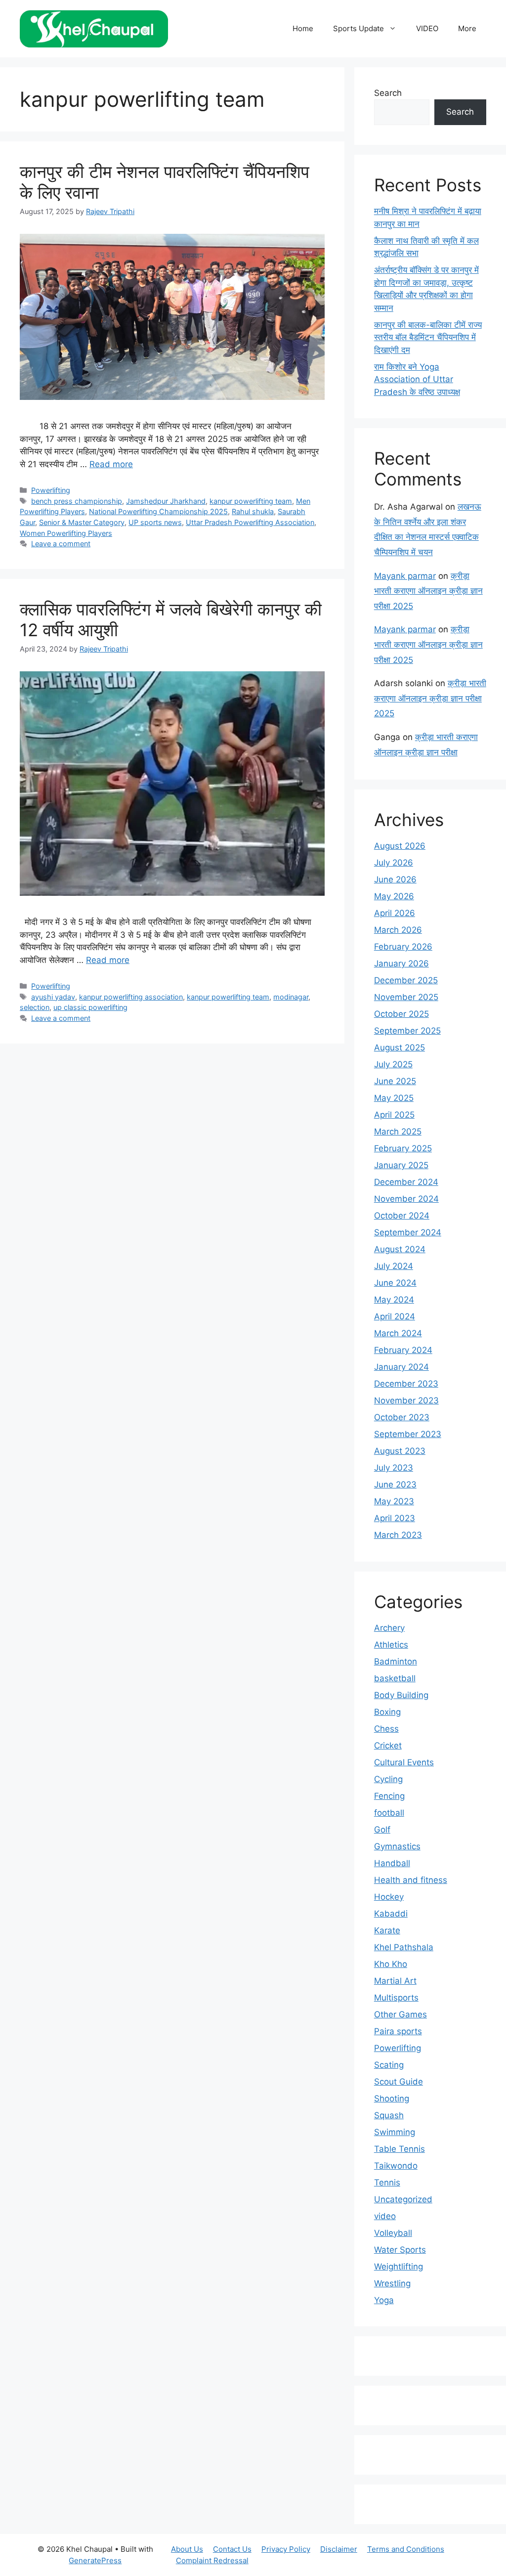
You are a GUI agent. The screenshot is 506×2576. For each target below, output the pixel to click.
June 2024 (395, 1283)
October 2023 (402, 1417)
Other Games (401, 2014)
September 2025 (407, 1031)
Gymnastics (397, 1846)
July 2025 (393, 1064)
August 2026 (400, 846)
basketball (395, 1678)
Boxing (387, 1712)
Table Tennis (400, 2149)
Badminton (396, 1661)
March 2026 (398, 930)
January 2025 (401, 1165)
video (385, 2216)
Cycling (388, 1779)
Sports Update (358, 28)
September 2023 (408, 1434)
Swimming (395, 2132)
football (389, 1813)
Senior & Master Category (82, 522)
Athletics (391, 1645)
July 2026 (394, 863)
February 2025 (403, 1148)
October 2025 (401, 1014)
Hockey (389, 1897)
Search (388, 93)
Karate (387, 1930)
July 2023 (394, 1468)
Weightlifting (399, 2267)
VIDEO (427, 28)
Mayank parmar (405, 576)
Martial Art (395, 1981)
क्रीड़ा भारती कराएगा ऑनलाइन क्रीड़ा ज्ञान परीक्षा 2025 (428, 591)
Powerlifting (51, 490)
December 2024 (406, 1182)
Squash (389, 2115)
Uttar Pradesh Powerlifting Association (250, 522)
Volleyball (393, 2233)
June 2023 (395, 1484)
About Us (187, 2549)
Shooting (392, 2098)
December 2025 (406, 980)
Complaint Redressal (212, 2560)
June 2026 (395, 879)
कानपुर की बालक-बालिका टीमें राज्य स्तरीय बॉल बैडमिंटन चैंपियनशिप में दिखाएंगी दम (428, 337)
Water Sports (400, 2250)
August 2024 (400, 1249)
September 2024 (408, 1232)
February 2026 (403, 947)
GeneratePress (95, 2560)
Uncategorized (403, 2199)
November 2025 (406, 997)
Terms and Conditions (406, 2549)
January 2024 (401, 1367)
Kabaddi (391, 1914)
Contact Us (232, 2549)
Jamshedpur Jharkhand (166, 501)
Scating (389, 2065)
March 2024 (398, 1333)
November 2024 (406, 1199)
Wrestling (392, 2283)
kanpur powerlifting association (131, 997)
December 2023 (406, 1384)
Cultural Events (404, 1762)
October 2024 (402, 1216)
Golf (382, 1830)
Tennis (387, 2183)
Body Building (401, 1695)
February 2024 (403, 1350)
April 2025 (394, 1115)
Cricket (388, 1746)
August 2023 (400, 1451)
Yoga (384, 2300)
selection (35, 1007)
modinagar (291, 997)
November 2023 (406, 1400)
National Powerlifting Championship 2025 (158, 511)
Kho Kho (391, 1964)
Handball (392, 1863)
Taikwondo (396, 2166)
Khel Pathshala (404, 1947)
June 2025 (395, 1081)
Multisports (396, 1998)
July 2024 (394, 1266)
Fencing (389, 1796)
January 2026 (401, 963)
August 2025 (400, 1048)
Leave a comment (61, 544)
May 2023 (394, 1501)
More (467, 28)
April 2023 (395, 1518)
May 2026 (394, 896)
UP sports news (155, 522)
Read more (111, 464)
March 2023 (398, 1535)
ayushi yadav (53, 997)
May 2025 (394, 1098)
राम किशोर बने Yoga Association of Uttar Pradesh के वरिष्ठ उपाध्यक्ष (417, 379)
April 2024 (395, 1316)
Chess (386, 1729)
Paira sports (398, 2031)
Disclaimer (339, 2549)
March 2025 (398, 1132)
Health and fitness (411, 1880)
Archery (389, 1628)
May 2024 (394, 1300)
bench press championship (77, 501)
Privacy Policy (286, 2549)
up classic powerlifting (90, 1007)
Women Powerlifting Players (66, 533)
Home (303, 28)
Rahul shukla (253, 511)
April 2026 (395, 913)
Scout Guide (399, 2082)
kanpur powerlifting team (251, 501)
